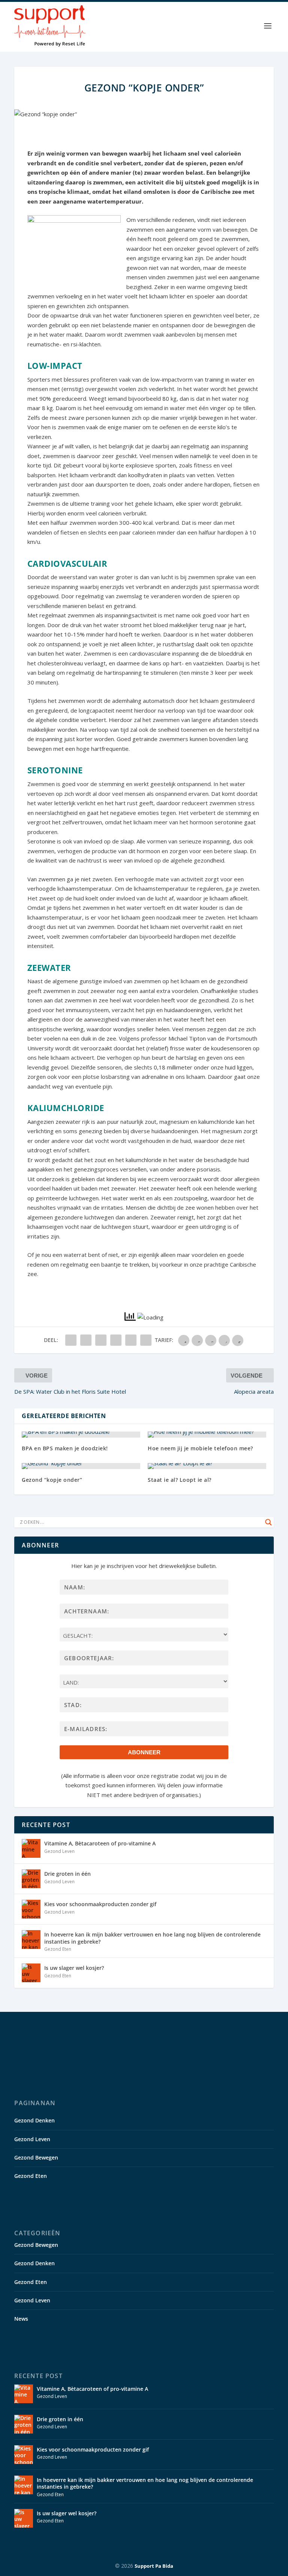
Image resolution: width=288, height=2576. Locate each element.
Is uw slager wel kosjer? (74, 1968)
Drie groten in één (67, 1874)
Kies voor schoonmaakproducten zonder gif (100, 1904)
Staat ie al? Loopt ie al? (180, 1480)
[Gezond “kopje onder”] (81, 1466)
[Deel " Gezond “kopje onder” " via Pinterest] (101, 1340)
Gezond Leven (59, 1851)
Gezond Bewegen (36, 2157)
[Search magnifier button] (268, 1522)
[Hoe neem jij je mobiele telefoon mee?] (207, 1435)
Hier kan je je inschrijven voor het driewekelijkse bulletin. (144, 1566)
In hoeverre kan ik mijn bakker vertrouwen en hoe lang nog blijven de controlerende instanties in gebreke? (152, 1938)
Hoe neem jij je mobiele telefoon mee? (200, 1448)
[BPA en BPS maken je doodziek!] (81, 1435)
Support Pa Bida (154, 2566)
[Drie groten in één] (31, 1879)
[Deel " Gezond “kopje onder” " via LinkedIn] (116, 1340)
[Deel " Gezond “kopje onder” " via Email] (131, 1340)
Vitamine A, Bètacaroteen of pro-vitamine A (100, 1843)
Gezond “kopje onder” (52, 1480)
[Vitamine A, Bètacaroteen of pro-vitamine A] (31, 1848)
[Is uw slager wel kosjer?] (31, 1973)
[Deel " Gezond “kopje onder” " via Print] (146, 1340)
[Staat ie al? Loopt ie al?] (207, 1466)
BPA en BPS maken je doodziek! (65, 1448)
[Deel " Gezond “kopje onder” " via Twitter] (86, 1340)
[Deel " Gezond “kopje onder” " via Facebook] (71, 1340)
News (21, 2319)
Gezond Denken (34, 2120)
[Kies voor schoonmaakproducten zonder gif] (31, 1909)
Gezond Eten (58, 1949)
